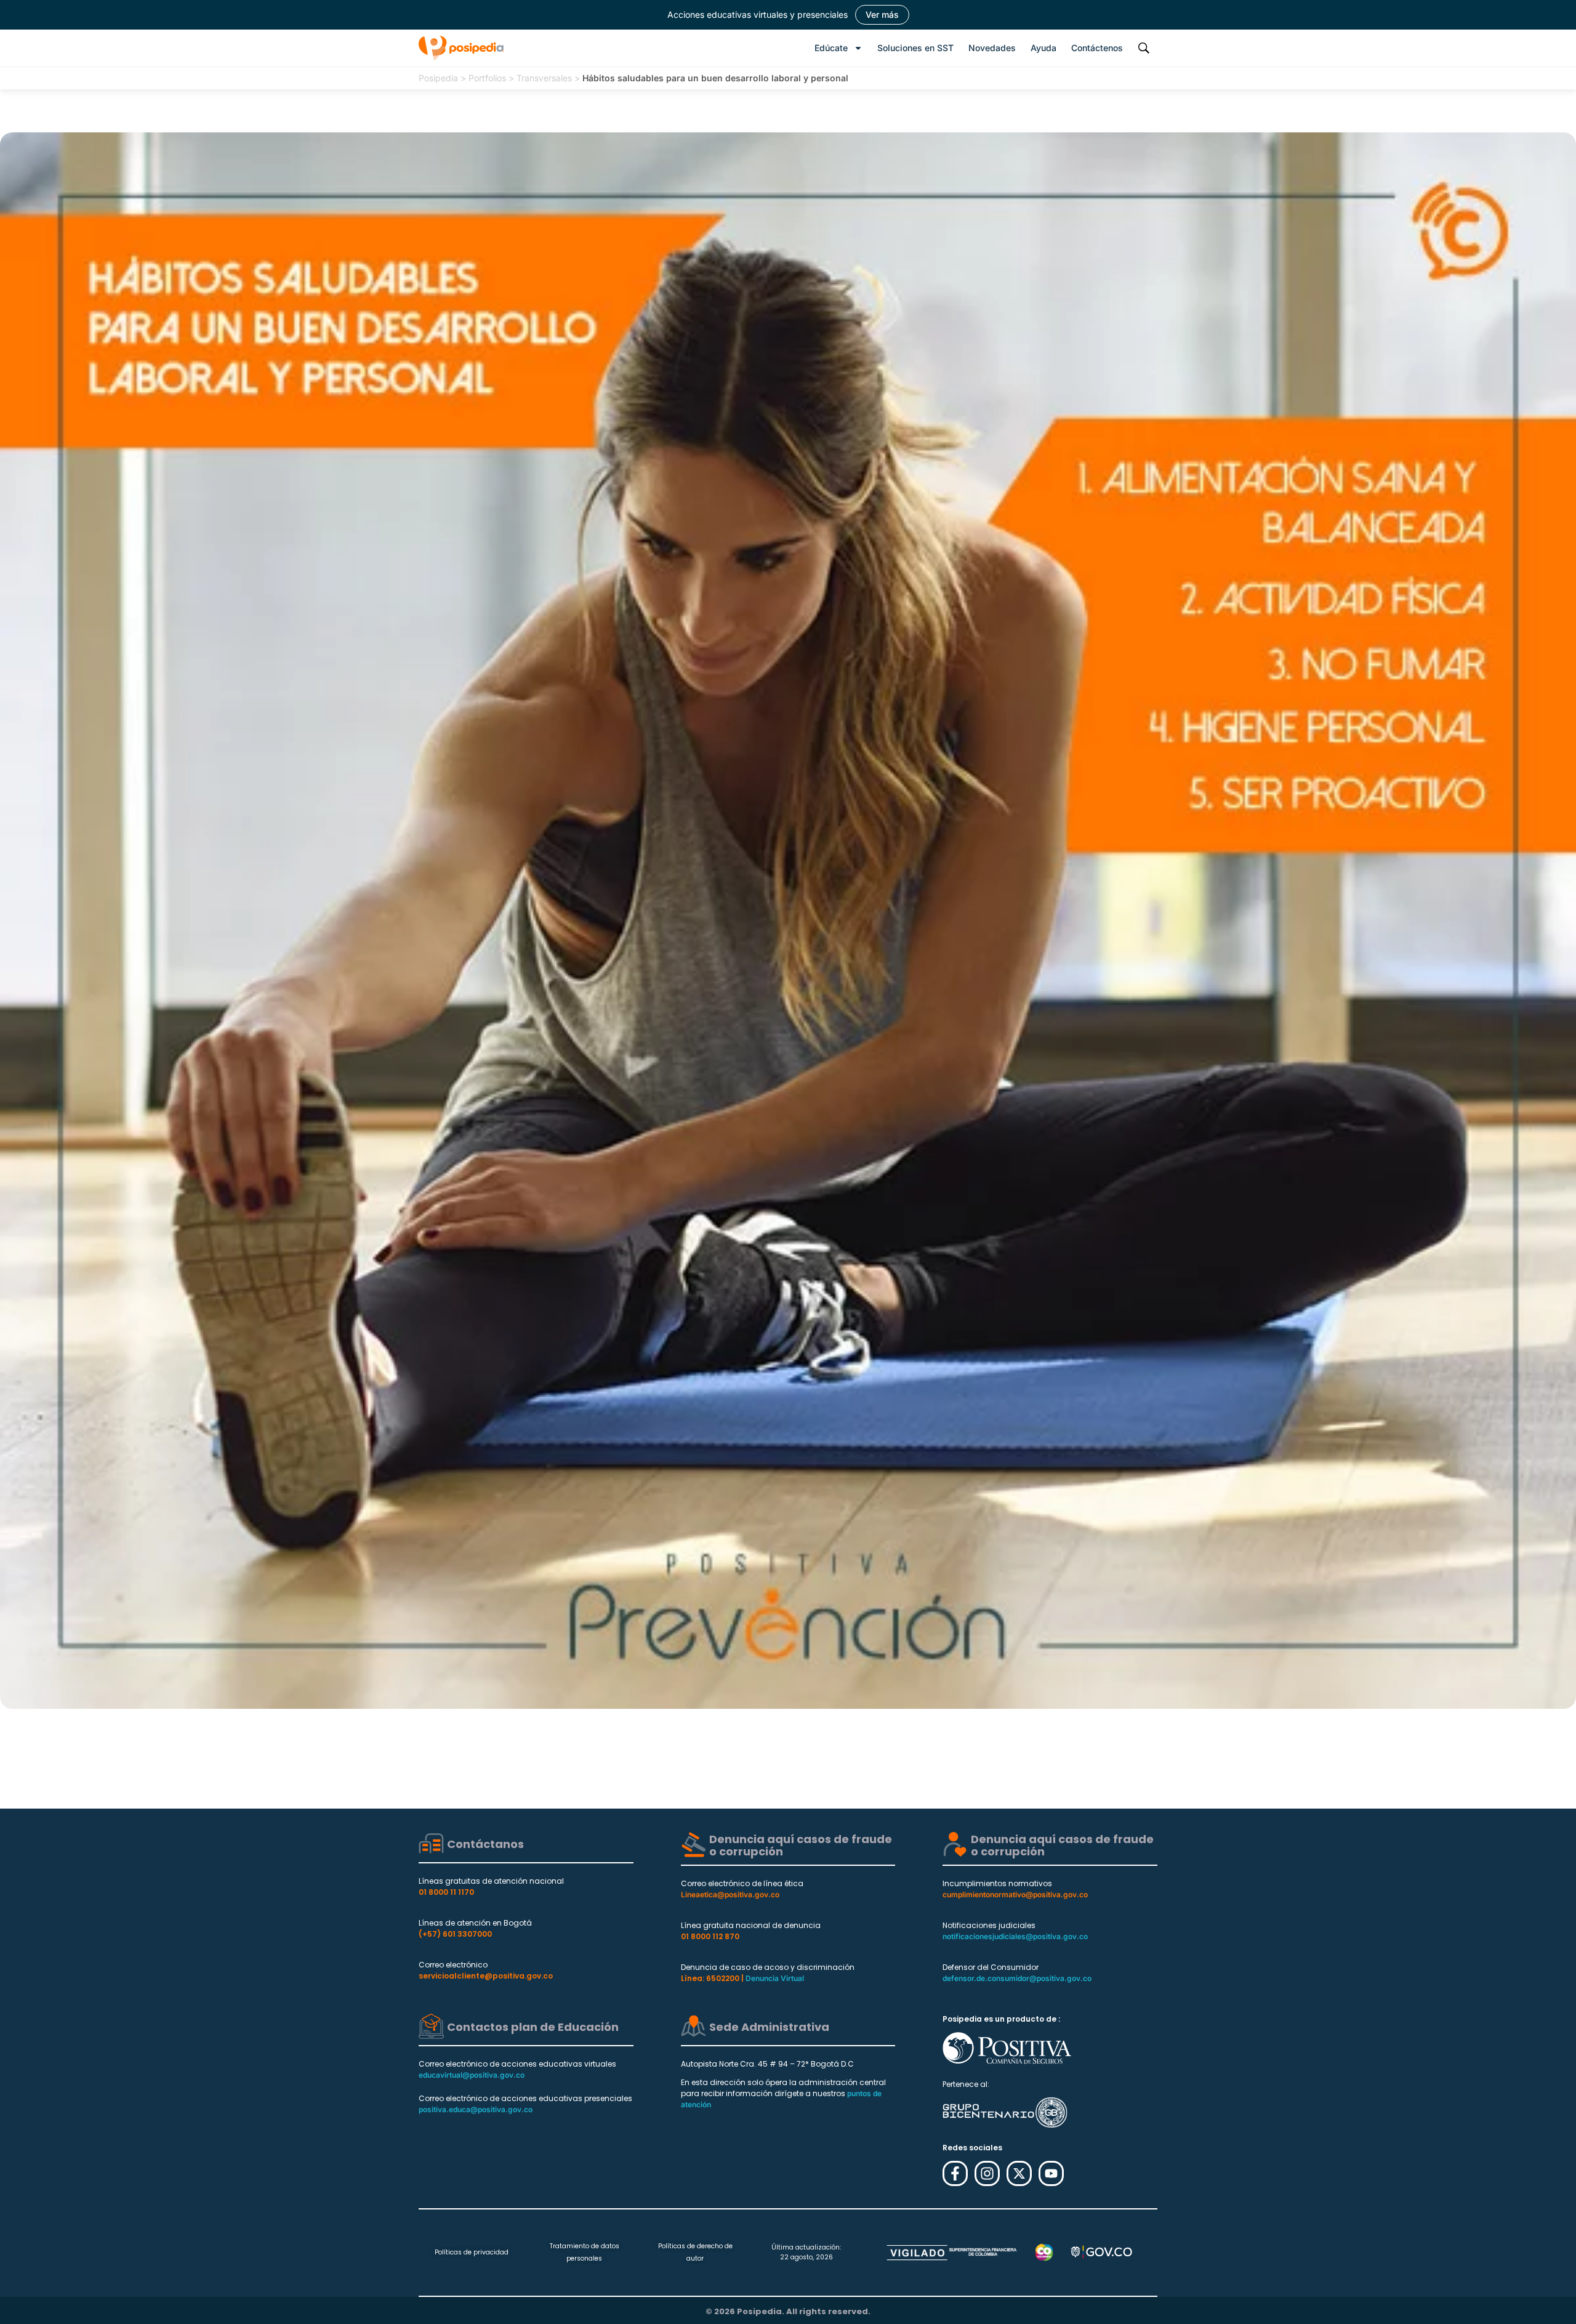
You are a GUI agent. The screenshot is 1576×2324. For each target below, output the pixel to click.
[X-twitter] (1019, 2173)
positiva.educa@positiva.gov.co (476, 2109)
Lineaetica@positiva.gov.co (730, 1894)
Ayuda (1043, 48)
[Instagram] (987, 2173)
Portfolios (487, 78)
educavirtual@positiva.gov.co (472, 2075)
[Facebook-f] (955, 2173)
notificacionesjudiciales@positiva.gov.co (1015, 1936)
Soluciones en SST (915, 48)
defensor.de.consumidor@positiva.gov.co (1017, 1978)
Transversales (544, 78)
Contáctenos (1097, 48)
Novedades (992, 48)
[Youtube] (1051, 2173)
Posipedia (438, 78)
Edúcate (831, 48)
